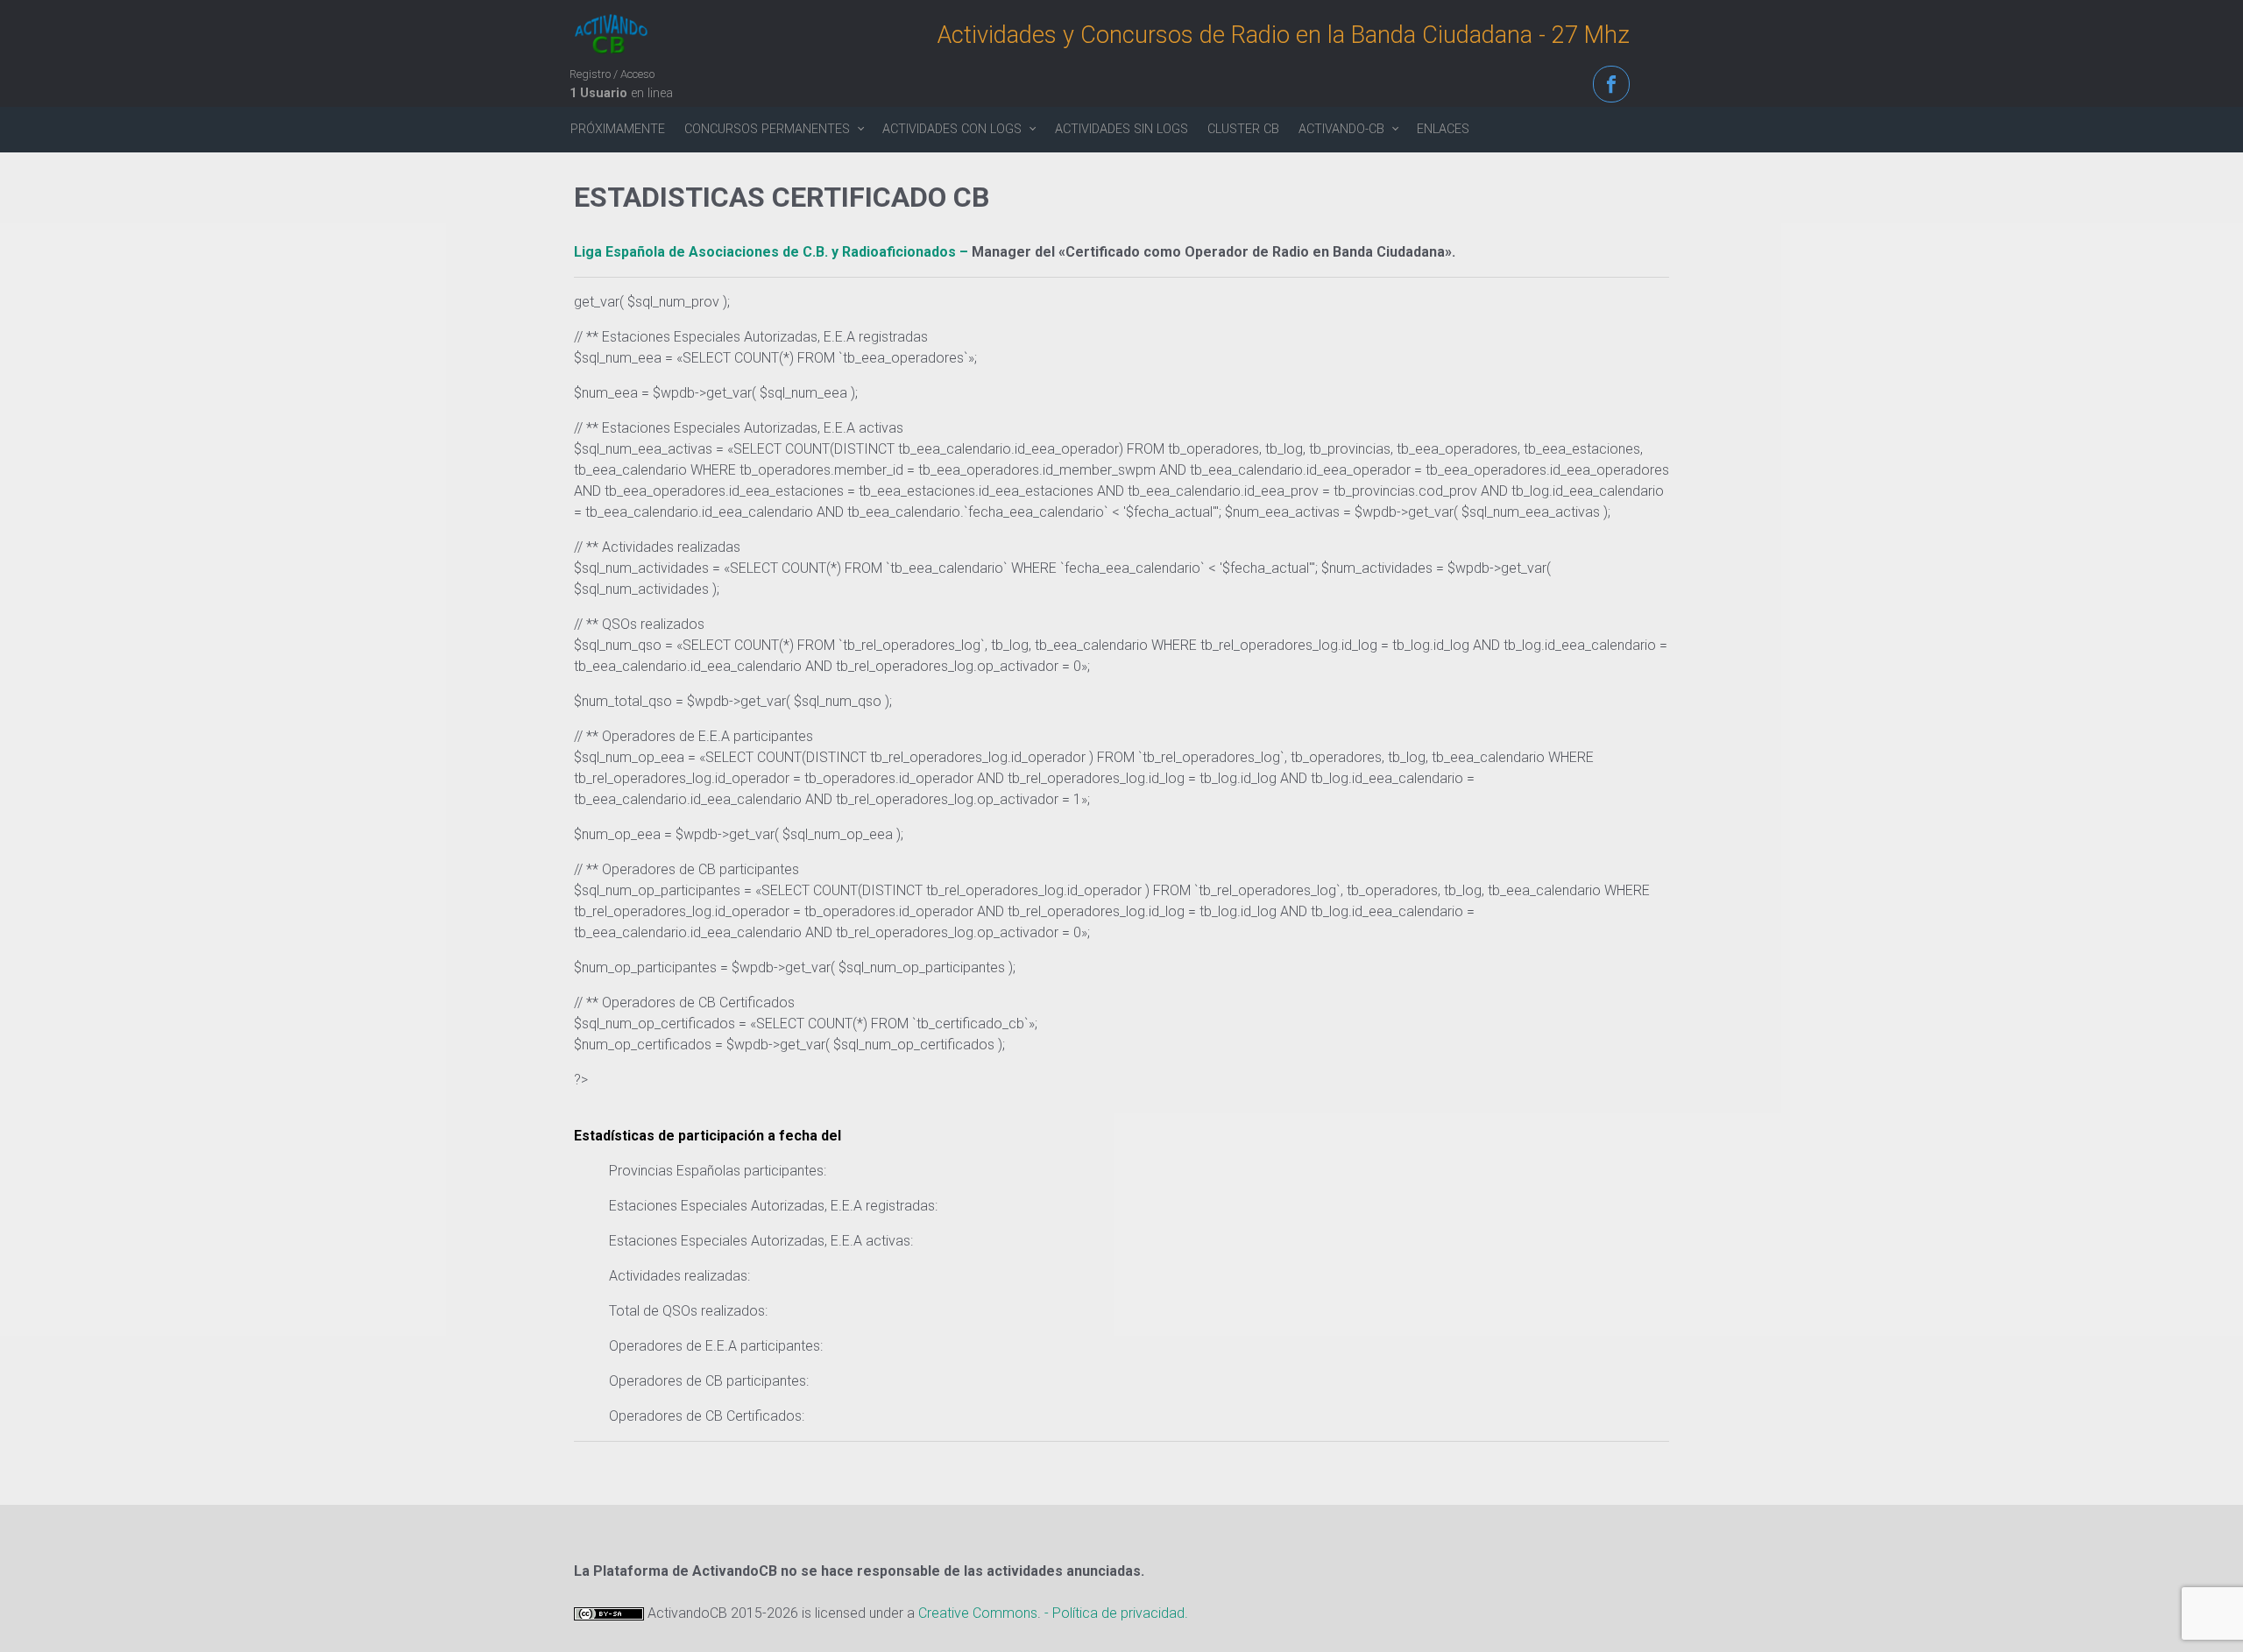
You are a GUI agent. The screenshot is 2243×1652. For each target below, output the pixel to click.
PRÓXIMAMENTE (618, 129)
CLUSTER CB (1243, 129)
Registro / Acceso (612, 74)
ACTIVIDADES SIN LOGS (1121, 129)
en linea (621, 93)
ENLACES (1443, 129)
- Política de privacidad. (1116, 1613)
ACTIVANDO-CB (1341, 129)
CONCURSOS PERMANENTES (767, 129)
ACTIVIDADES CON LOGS (952, 129)
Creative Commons (978, 1613)
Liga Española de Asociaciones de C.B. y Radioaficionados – (773, 252)
